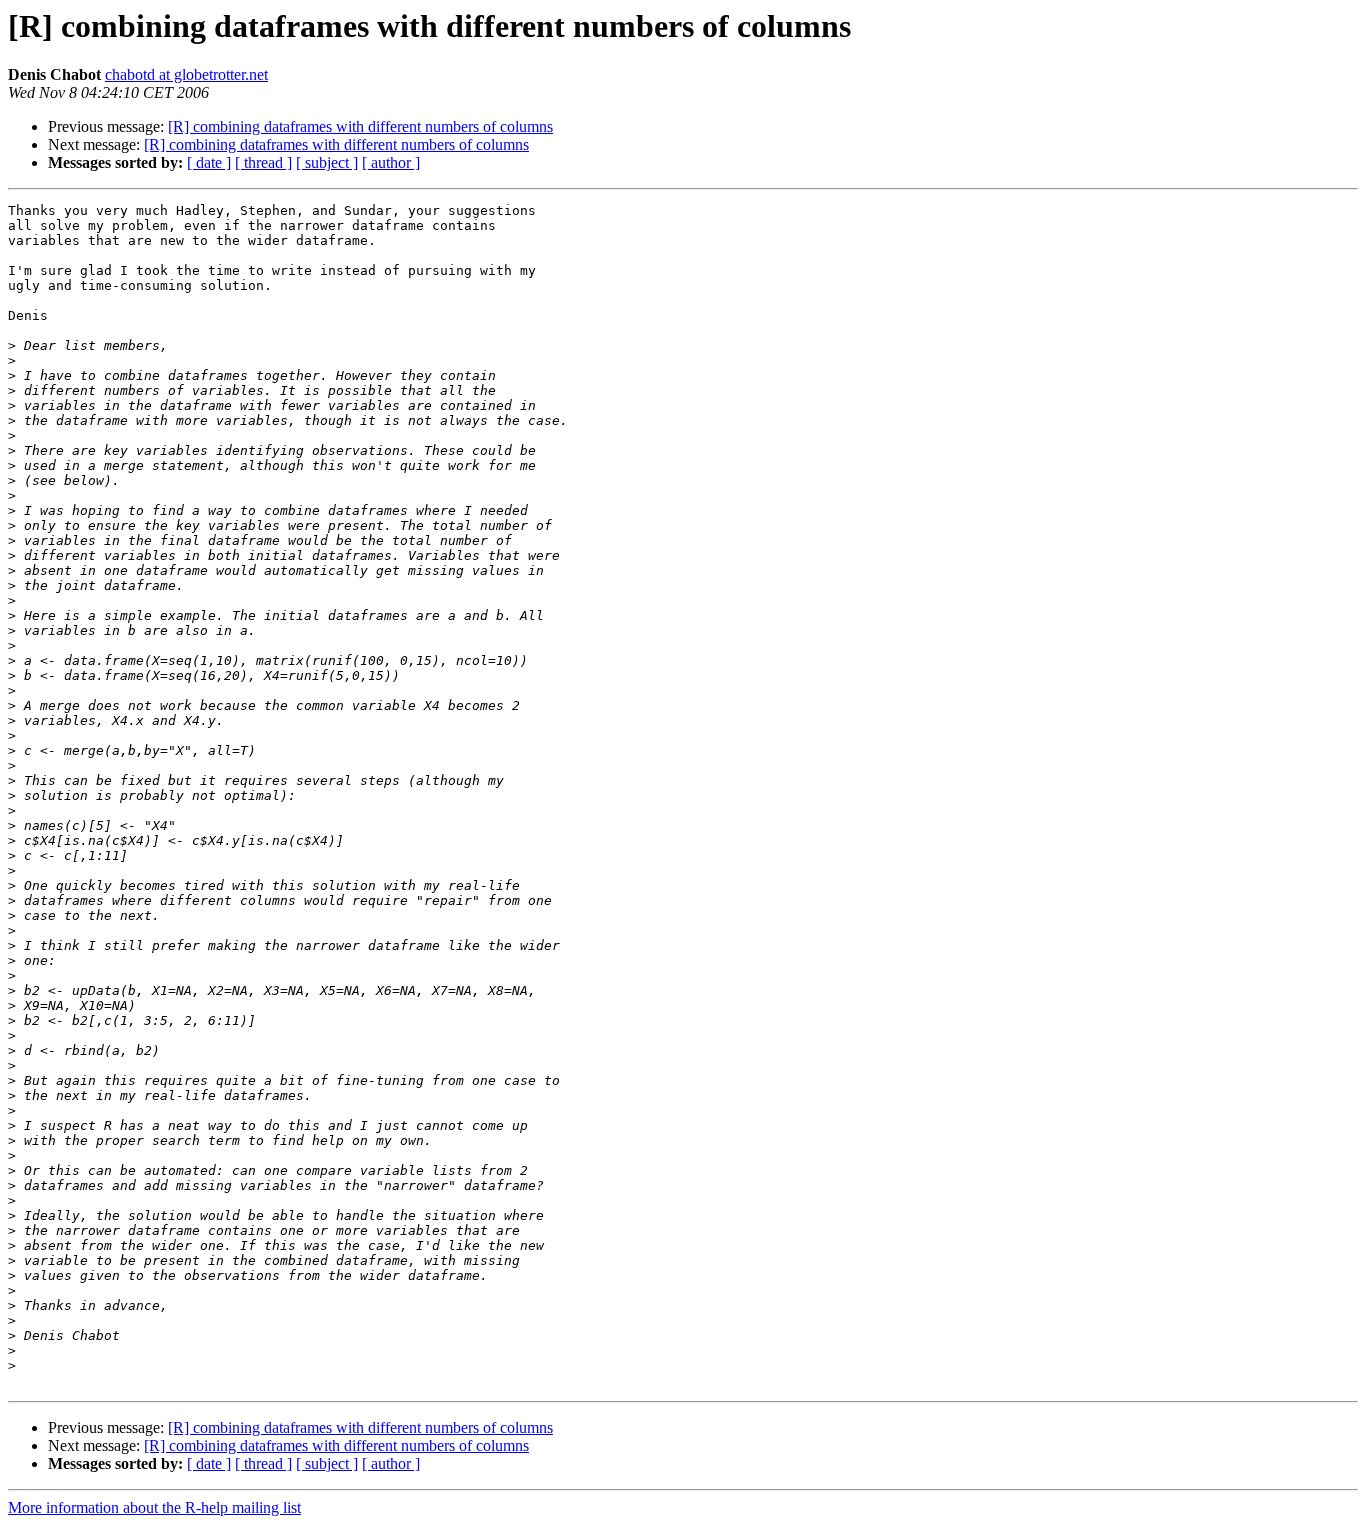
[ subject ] (327, 162)
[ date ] (209, 162)
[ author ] (391, 162)
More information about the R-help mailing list (154, 1507)
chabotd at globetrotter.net (186, 74)
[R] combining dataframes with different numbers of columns (360, 126)
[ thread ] (263, 162)
